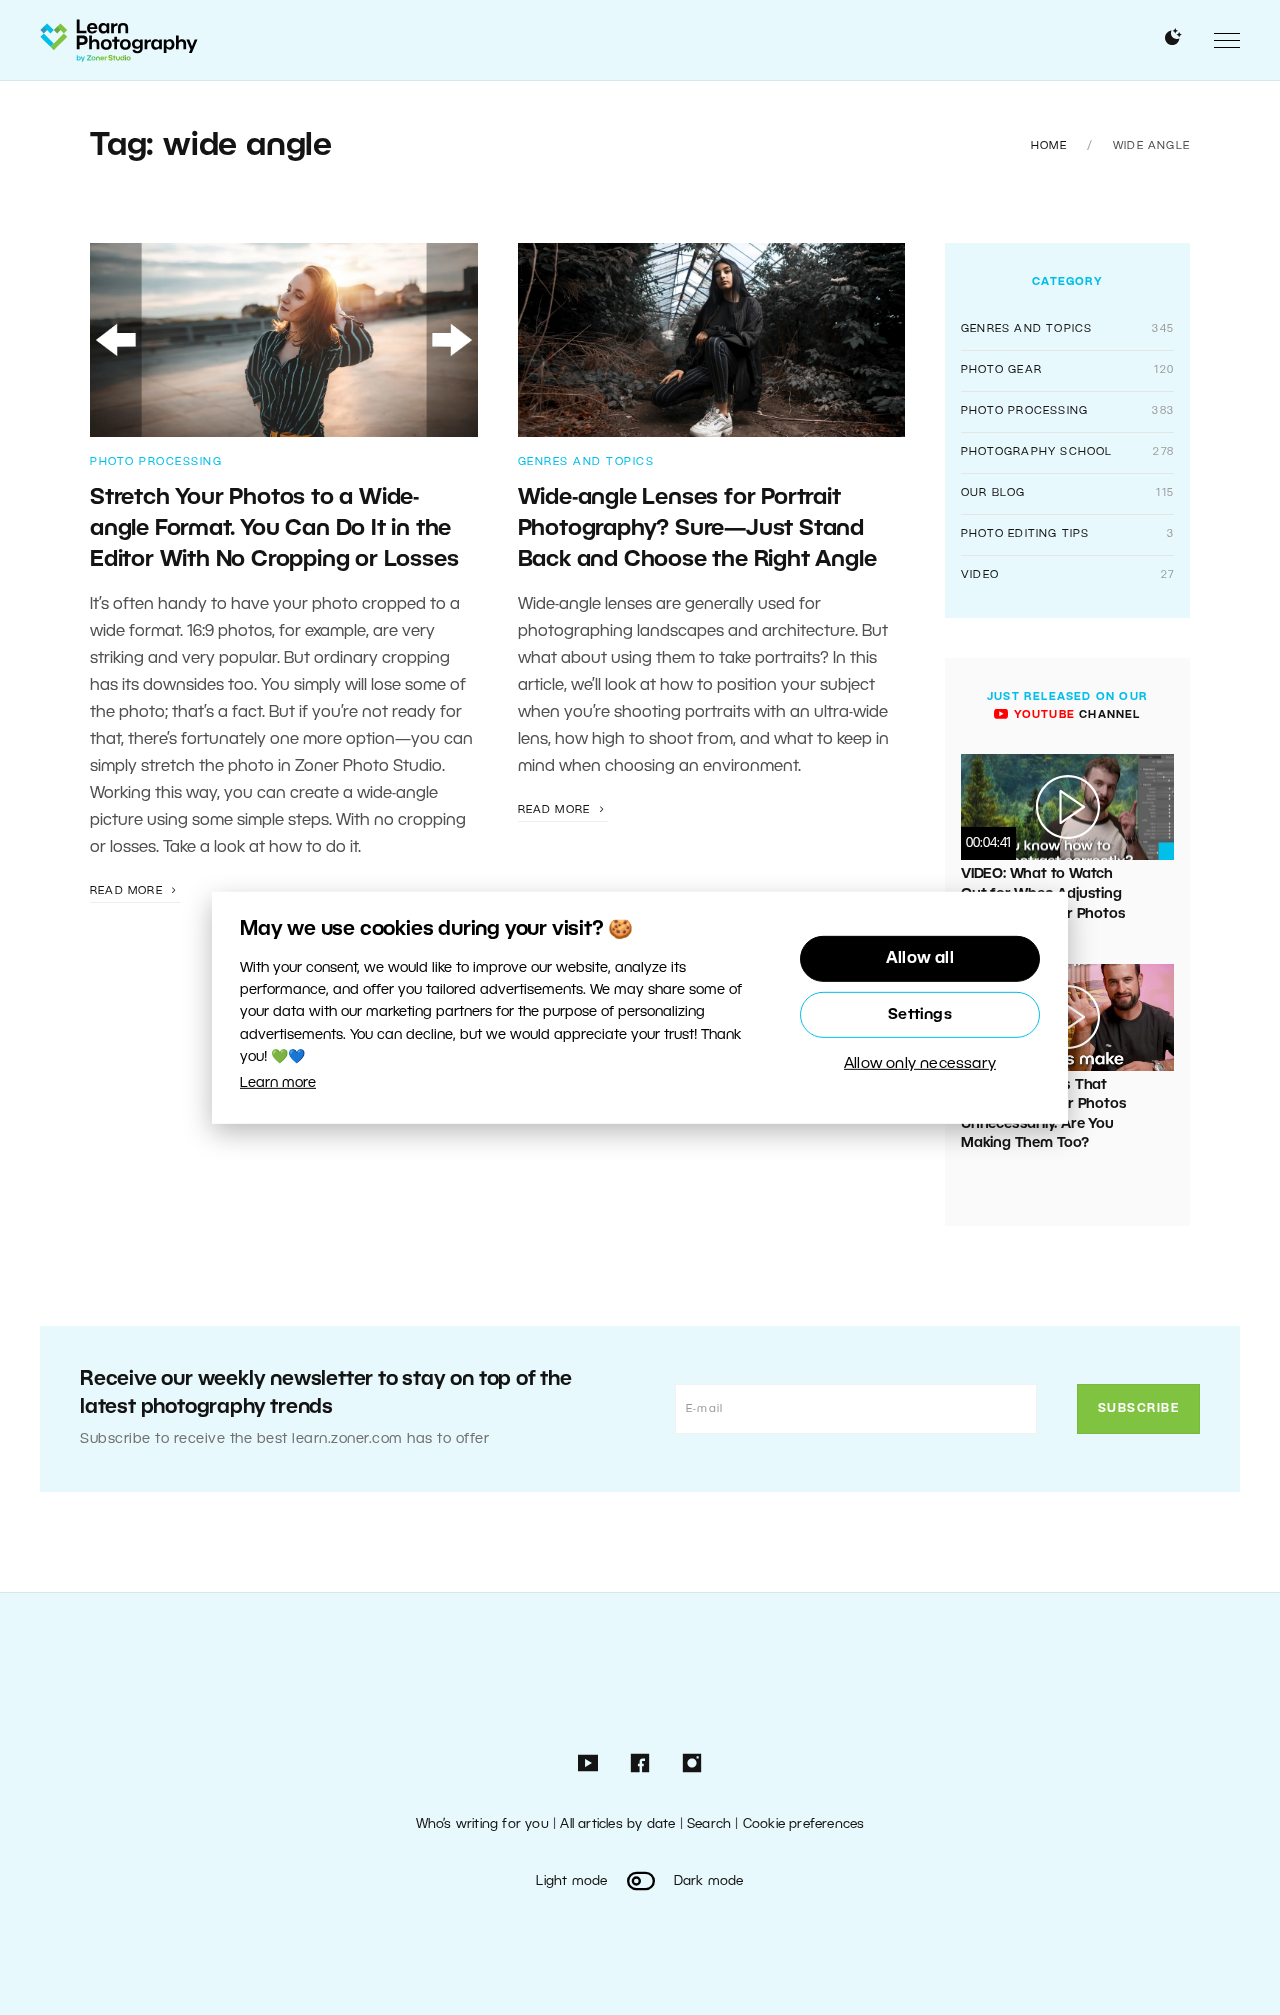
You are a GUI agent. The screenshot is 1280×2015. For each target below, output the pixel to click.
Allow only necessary (920, 1064)
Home (1049, 146)
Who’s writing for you (482, 1824)
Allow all (920, 959)
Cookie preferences (804, 1824)
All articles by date (617, 1824)
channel (1074, 715)
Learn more (278, 1083)
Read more (128, 891)
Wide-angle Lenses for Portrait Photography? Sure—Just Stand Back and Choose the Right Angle (697, 529)
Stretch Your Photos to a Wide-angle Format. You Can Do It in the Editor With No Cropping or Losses (274, 529)
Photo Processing (156, 462)
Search (709, 1824)
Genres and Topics (586, 462)
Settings (920, 1015)
